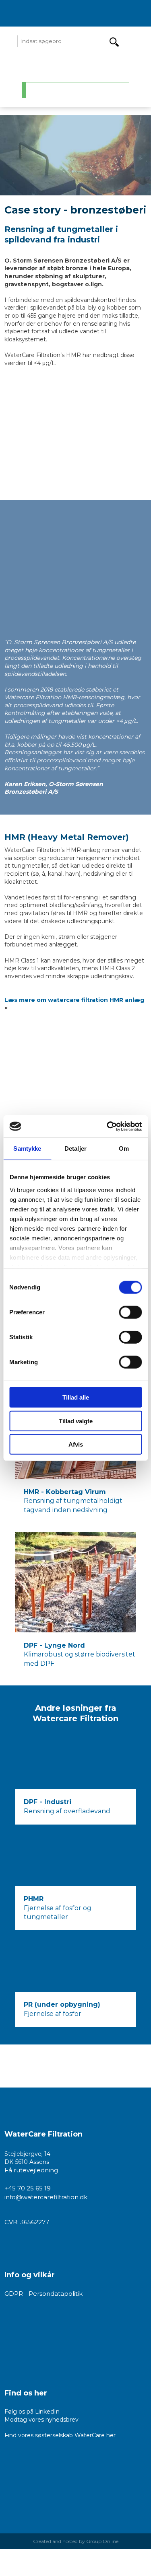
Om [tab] (124, 1148)
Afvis (76, 1444)
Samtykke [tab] (27, 1148)
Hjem (42, 90)
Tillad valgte (76, 1421)
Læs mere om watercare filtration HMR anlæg (74, 1000)
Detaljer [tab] (75, 1148)
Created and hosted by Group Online (76, 2541)
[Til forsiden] (75, 65)
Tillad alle (76, 1397)
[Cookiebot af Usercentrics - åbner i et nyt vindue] (108, 1126)
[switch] (130, 1312)
